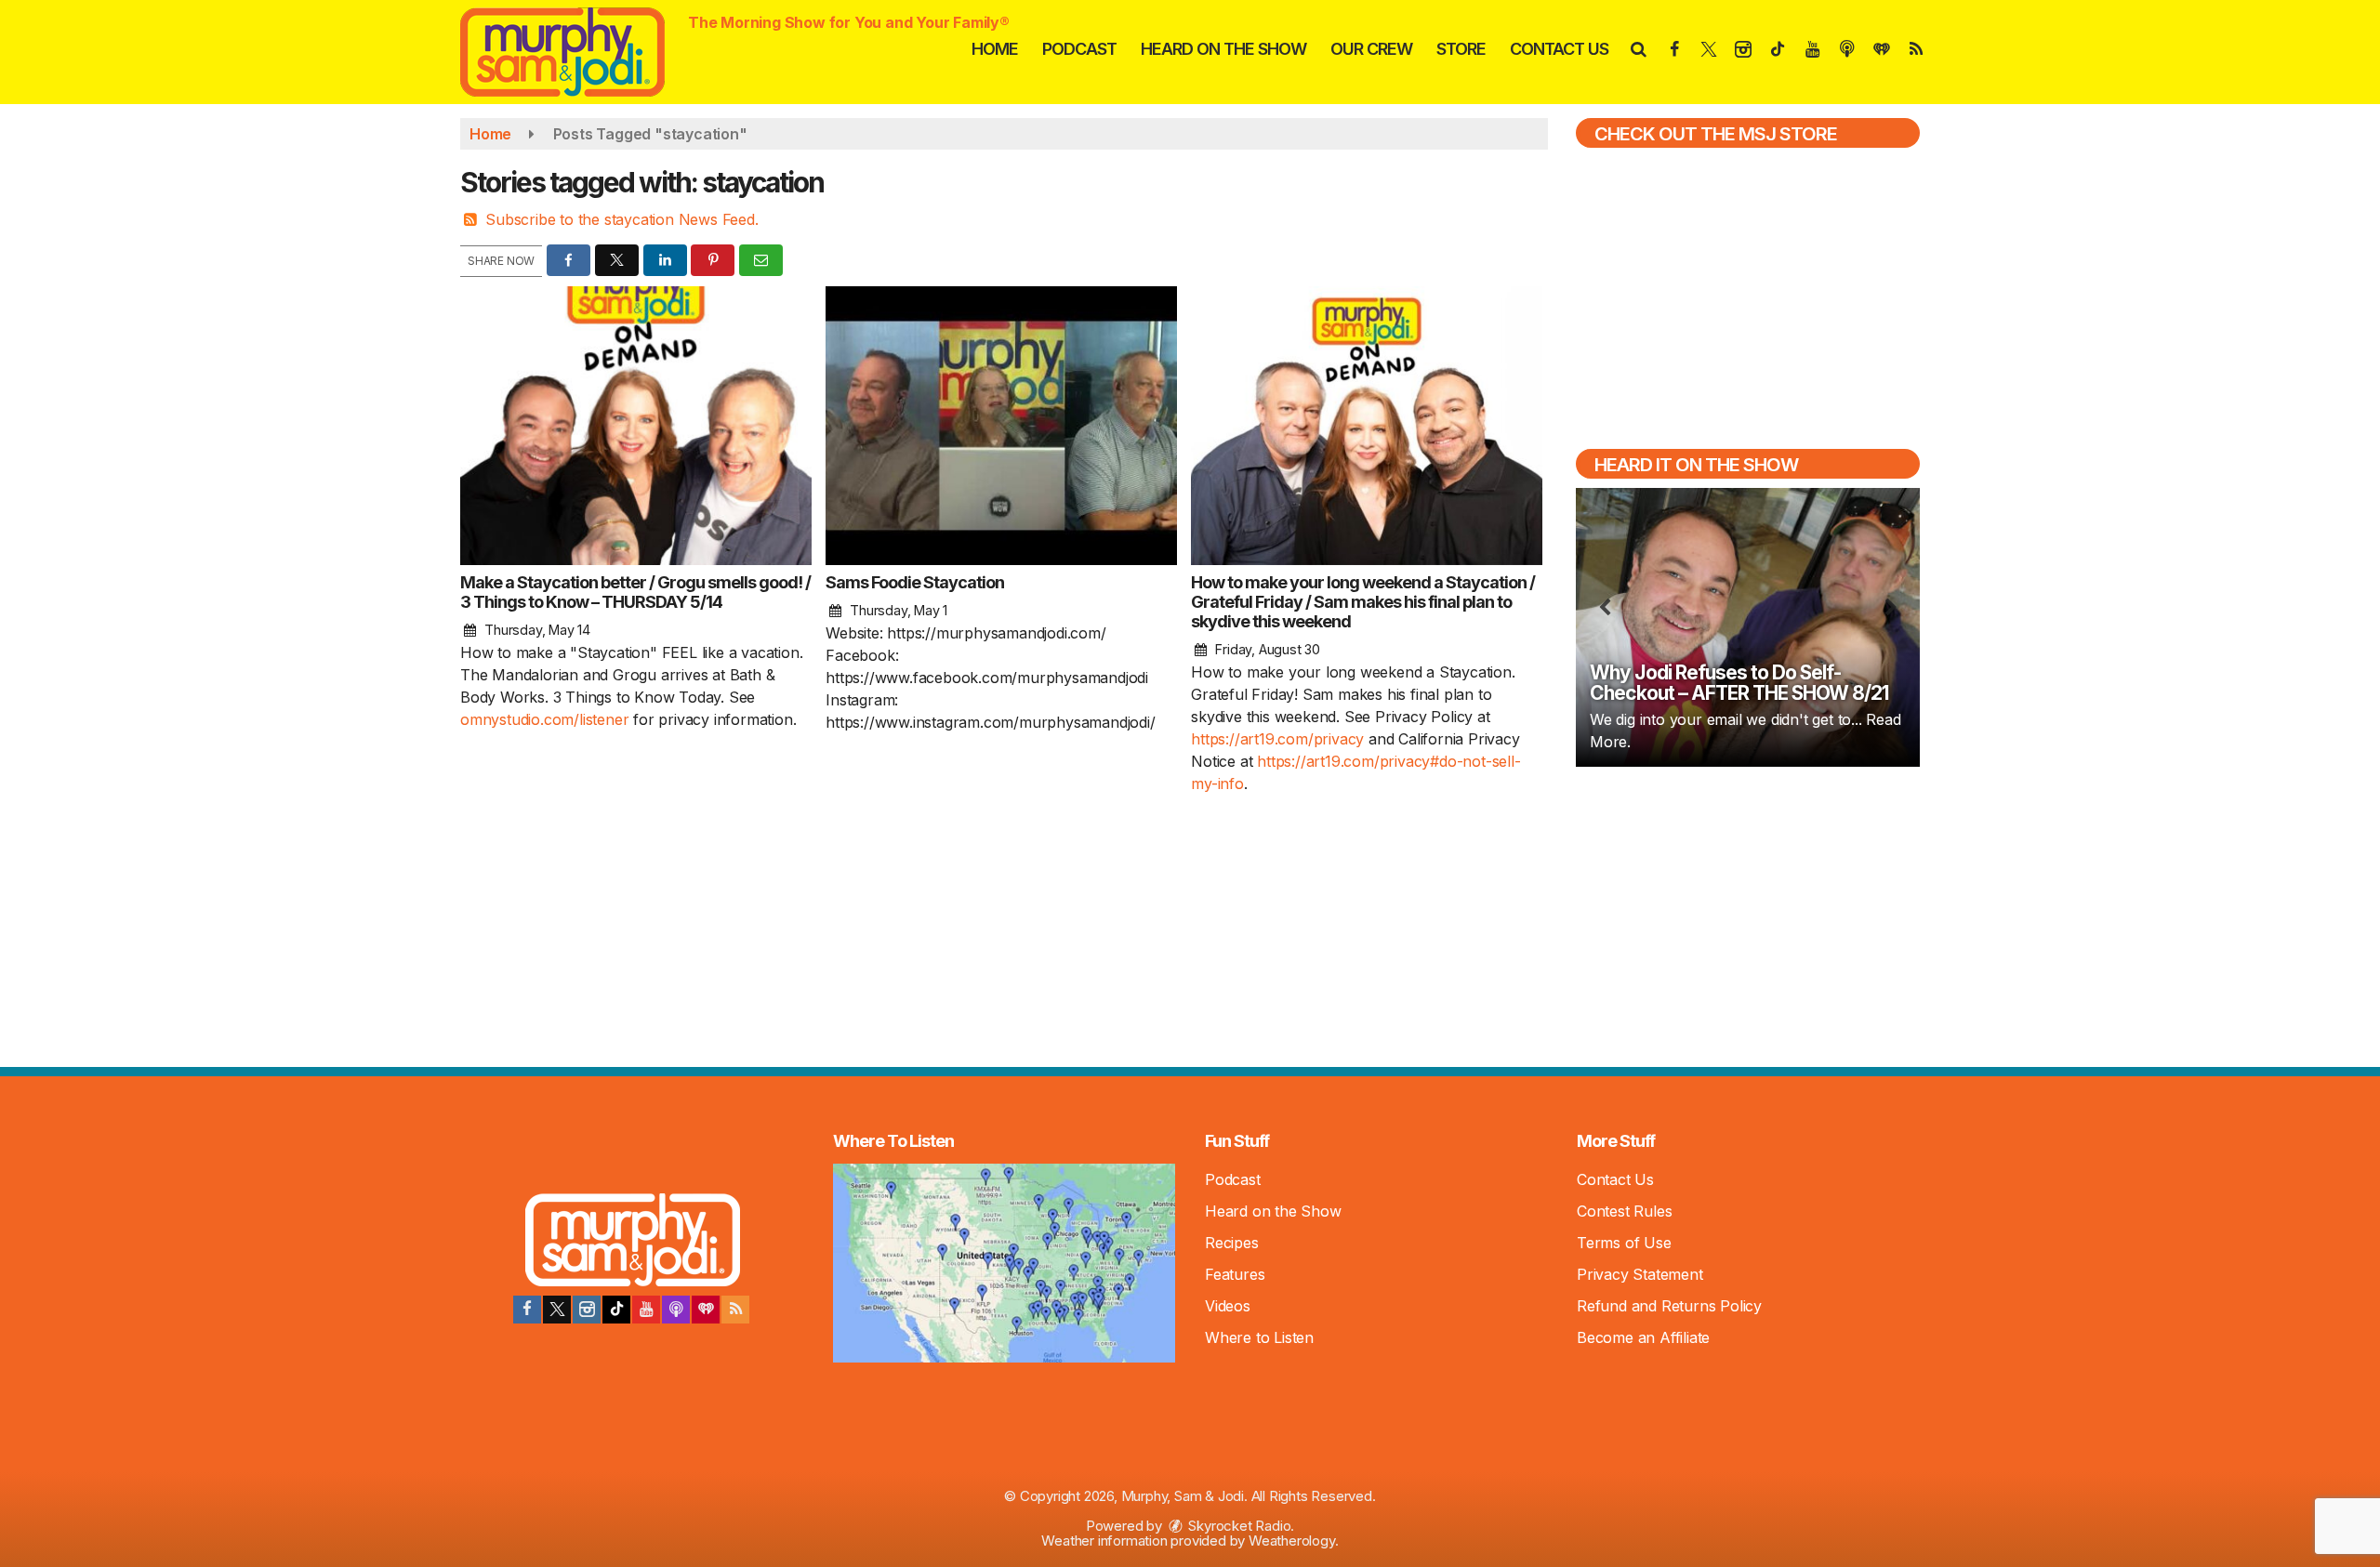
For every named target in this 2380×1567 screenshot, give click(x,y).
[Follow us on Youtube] (646, 1310)
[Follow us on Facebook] (527, 1310)
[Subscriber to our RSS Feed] (735, 1310)
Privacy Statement (1640, 1274)
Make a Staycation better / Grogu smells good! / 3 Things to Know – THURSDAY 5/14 (635, 592)
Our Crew (1371, 49)
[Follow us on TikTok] (616, 1310)
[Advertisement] (1748, 915)
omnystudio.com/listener (544, 719)
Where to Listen (1259, 1337)
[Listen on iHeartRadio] (706, 1310)
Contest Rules (1624, 1211)
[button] (1638, 49)
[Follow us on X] (557, 1310)
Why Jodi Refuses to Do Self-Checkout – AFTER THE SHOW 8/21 (1739, 683)
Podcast (1079, 49)
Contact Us (1559, 49)
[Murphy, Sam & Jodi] (576, 50)
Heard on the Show (1223, 49)
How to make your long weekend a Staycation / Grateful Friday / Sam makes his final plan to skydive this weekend (1363, 602)
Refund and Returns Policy (1669, 1306)
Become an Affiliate (1643, 1337)
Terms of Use (1624, 1243)
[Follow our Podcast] (676, 1310)
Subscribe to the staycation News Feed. (621, 219)
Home (995, 49)
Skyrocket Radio (1238, 1526)
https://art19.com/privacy (1277, 739)
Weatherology (1292, 1541)
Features (1235, 1274)
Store (1461, 49)
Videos (1228, 1306)
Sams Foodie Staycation (915, 582)
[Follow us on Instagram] (587, 1310)
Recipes (1232, 1243)
